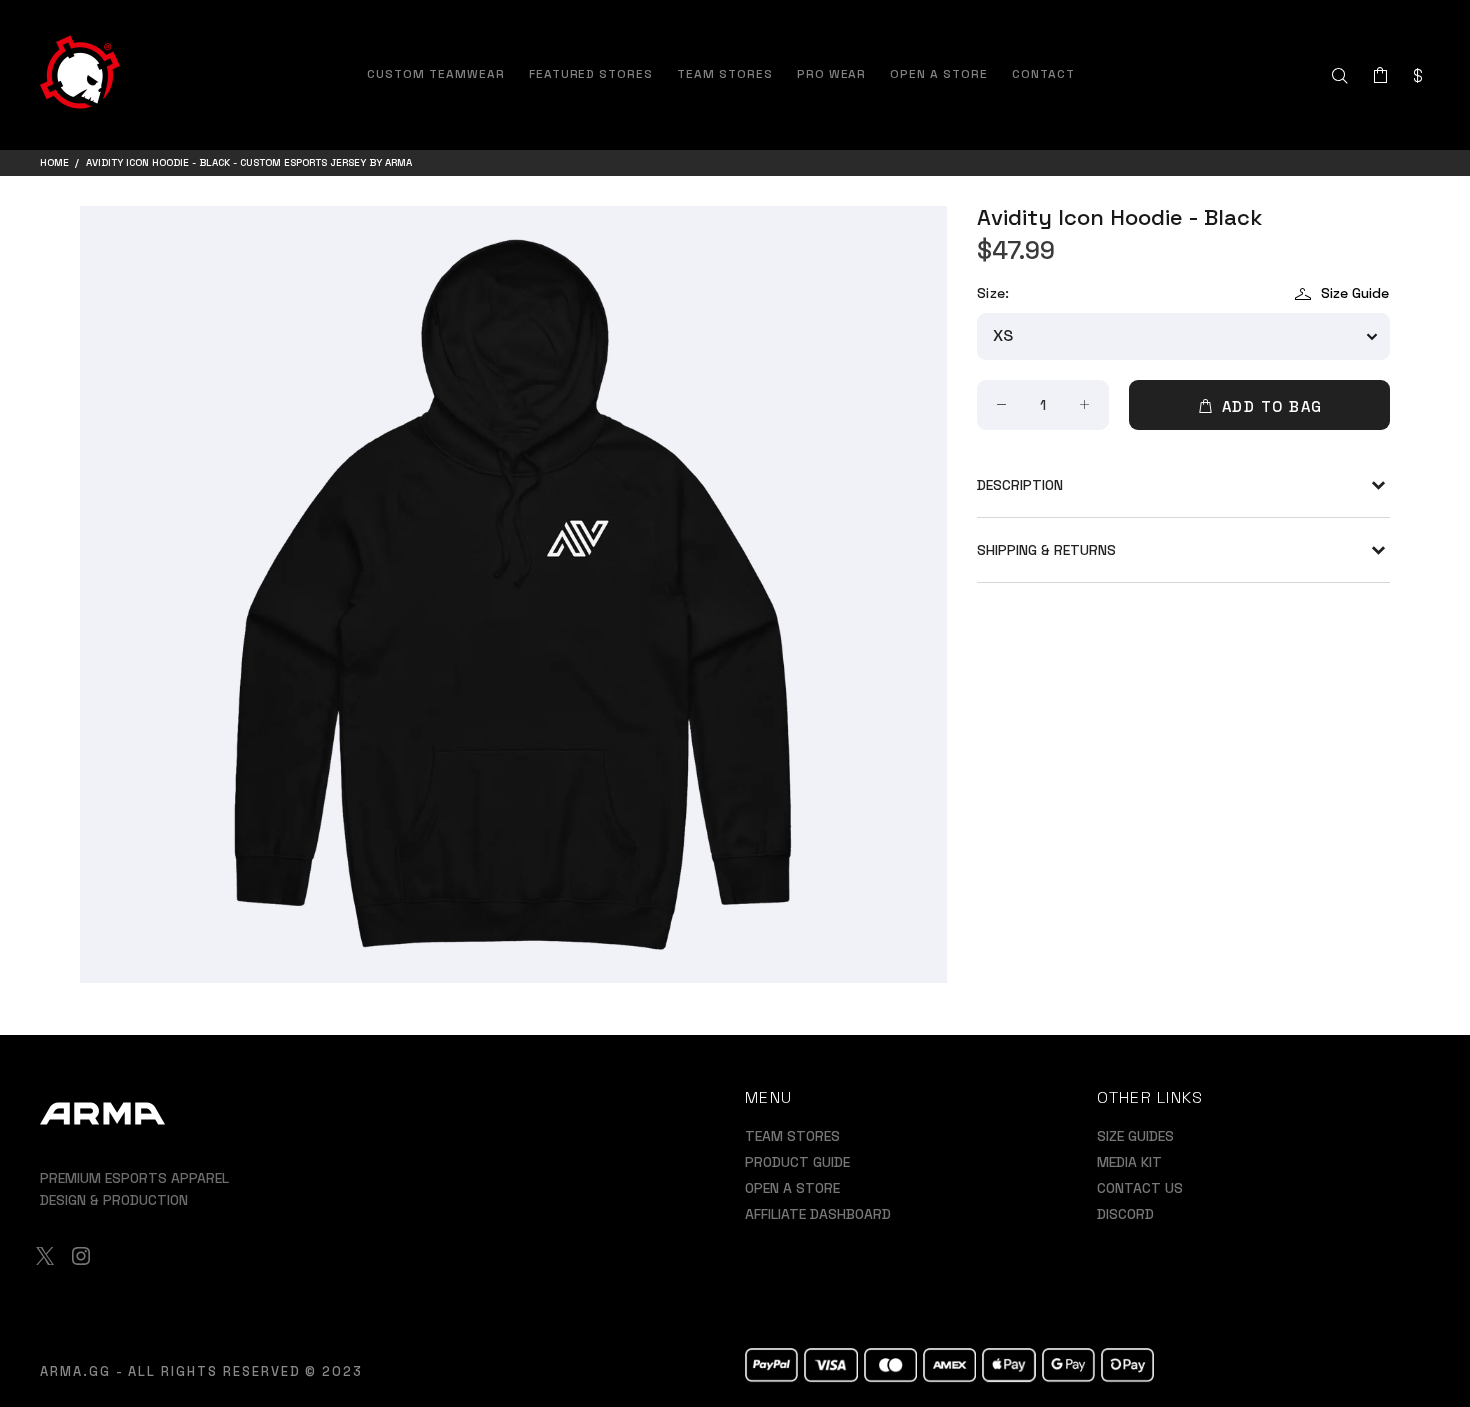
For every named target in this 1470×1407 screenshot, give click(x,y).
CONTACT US (1140, 1188)
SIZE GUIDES (1135, 1136)
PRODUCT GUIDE (797, 1162)
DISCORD (1125, 1214)
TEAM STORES (792, 1136)
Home (54, 162)
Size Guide (1355, 293)
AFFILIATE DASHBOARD (818, 1214)
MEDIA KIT (1129, 1162)
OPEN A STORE (792, 1188)
